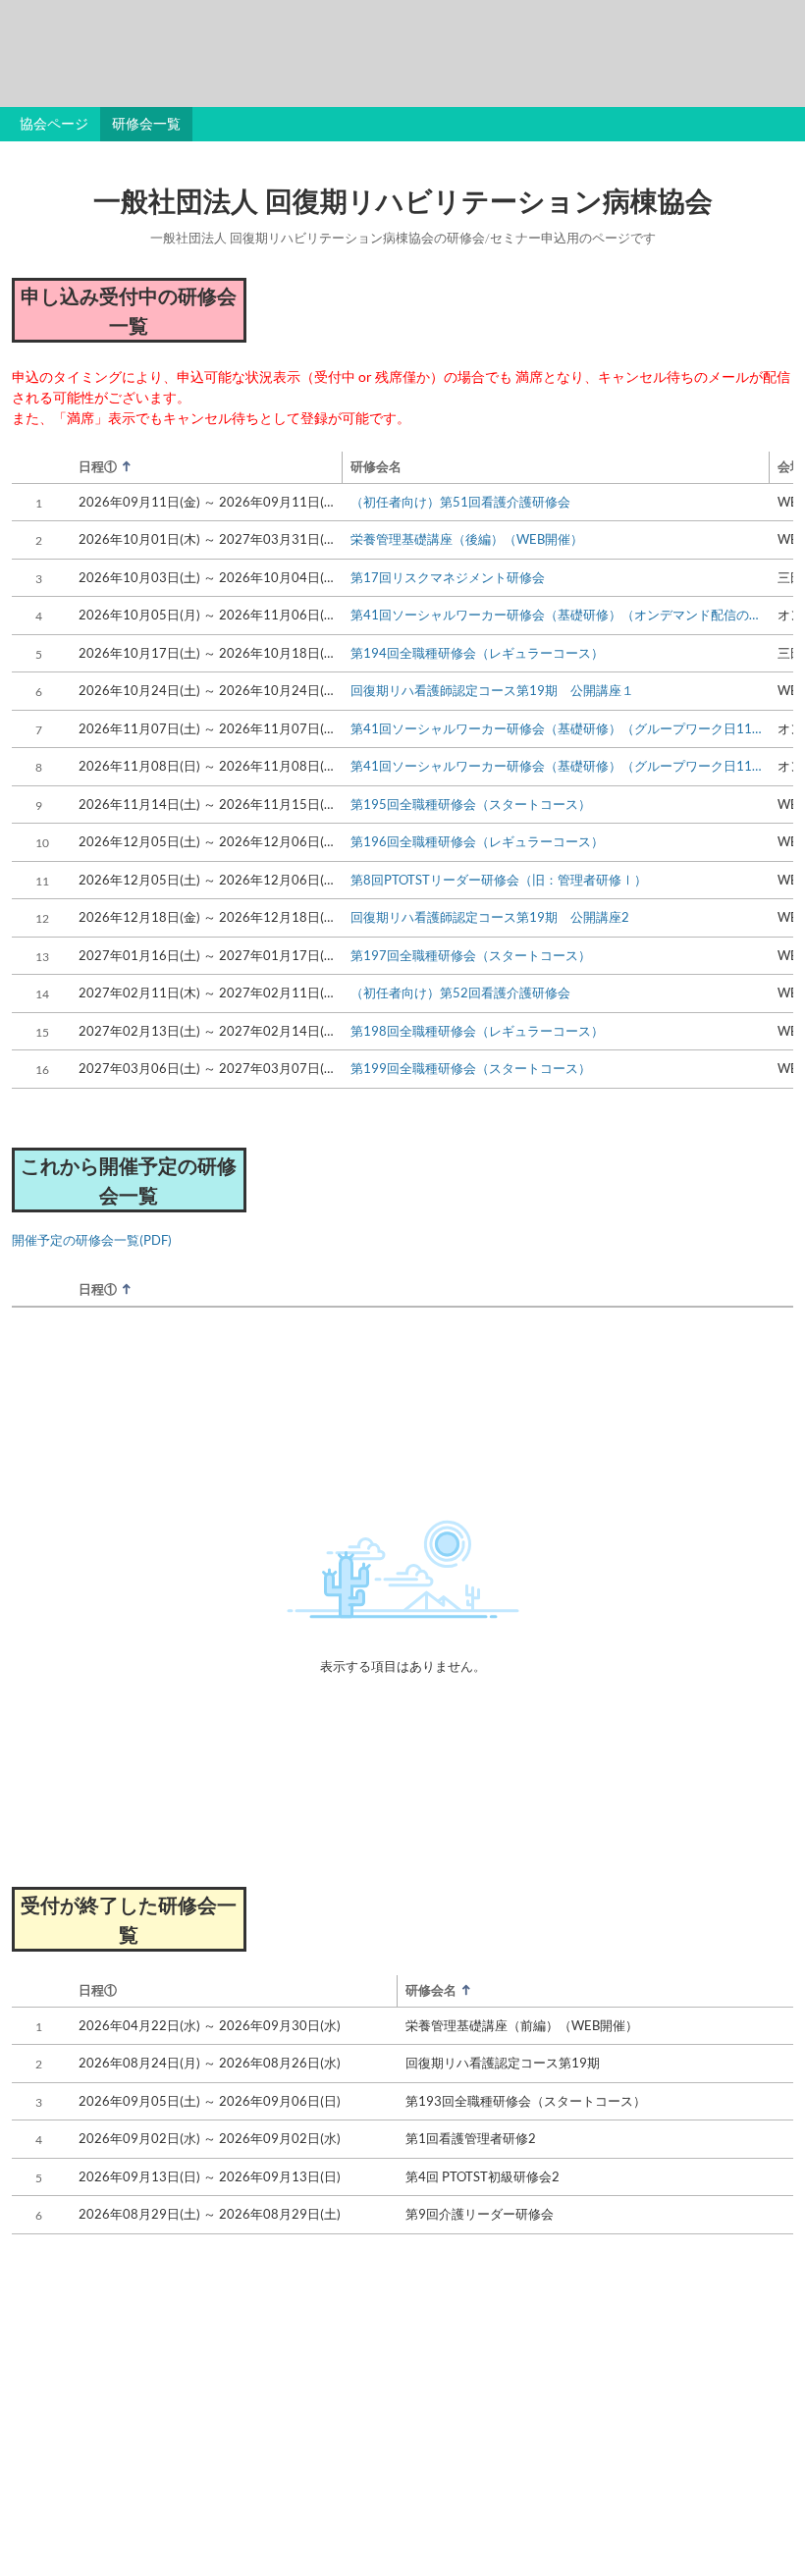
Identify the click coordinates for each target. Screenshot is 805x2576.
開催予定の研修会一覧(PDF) (92, 1240)
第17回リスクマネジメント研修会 (448, 577)
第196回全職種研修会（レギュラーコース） (477, 841)
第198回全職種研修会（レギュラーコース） (477, 1031)
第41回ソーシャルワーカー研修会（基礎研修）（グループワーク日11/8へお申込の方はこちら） (556, 766)
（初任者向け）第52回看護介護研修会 (460, 993)
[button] (196, 467)
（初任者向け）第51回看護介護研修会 (460, 502)
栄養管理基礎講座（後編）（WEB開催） (467, 539)
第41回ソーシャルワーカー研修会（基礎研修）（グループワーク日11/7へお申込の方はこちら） (556, 728)
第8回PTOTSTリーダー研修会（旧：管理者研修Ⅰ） (499, 880)
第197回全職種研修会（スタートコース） (471, 955)
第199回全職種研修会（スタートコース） (471, 1068)
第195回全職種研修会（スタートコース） (471, 804)
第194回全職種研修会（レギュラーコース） (477, 653)
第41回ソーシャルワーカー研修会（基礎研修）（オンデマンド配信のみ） (556, 615)
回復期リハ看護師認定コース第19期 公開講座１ (492, 690)
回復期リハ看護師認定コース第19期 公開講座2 (490, 917)
